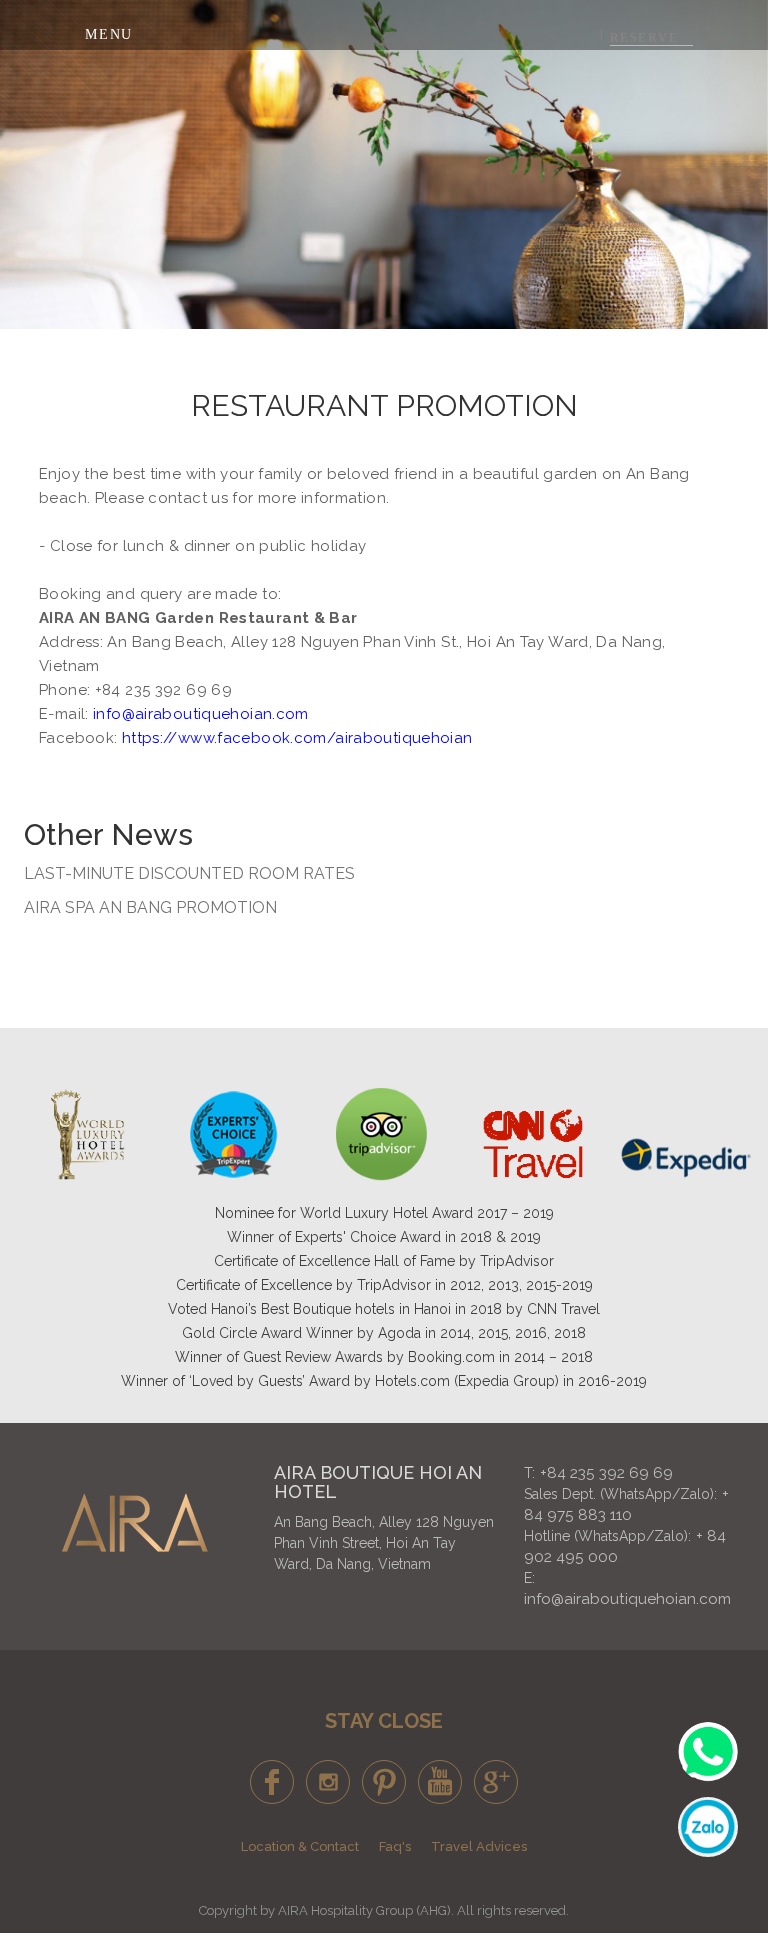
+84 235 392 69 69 (606, 1473)
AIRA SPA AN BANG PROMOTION (150, 907)
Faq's (395, 1846)
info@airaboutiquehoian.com (627, 1599)
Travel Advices (479, 1846)
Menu (109, 34)
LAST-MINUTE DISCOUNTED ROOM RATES (189, 873)
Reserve (644, 38)
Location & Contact (300, 1846)
